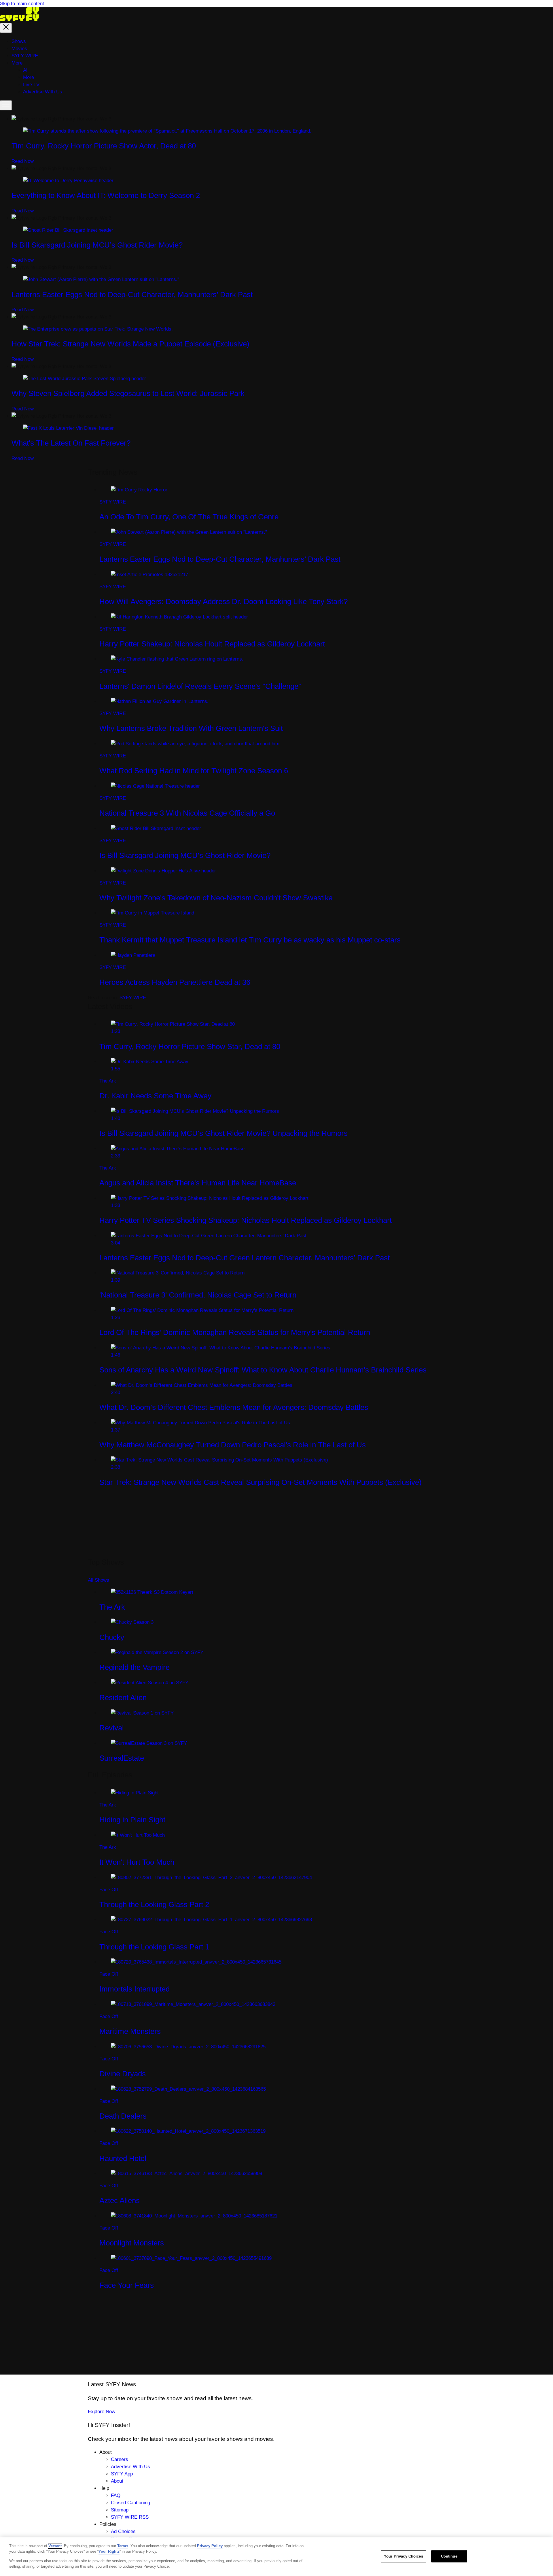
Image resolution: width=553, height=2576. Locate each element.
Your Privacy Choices (404, 2556)
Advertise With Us (130, 2467)
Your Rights (109, 2551)
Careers (120, 2459)
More (29, 77)
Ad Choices (123, 2531)
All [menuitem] (26, 70)
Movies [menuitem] (19, 49)
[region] (276, 2557)
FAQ (116, 2495)
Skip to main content (22, 4)
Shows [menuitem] (19, 41)
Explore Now (102, 2412)
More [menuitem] (17, 63)
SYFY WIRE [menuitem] (25, 56)
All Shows (99, 1580)
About (117, 2481)
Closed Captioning (130, 2503)
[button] (6, 28)
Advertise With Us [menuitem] (43, 92)
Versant (55, 2546)
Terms (123, 2546)
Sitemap (120, 2510)
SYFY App (122, 2474)
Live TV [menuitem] (31, 85)
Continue (449, 2556)
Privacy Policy (210, 2546)
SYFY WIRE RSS (130, 2517)
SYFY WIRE (133, 998)
